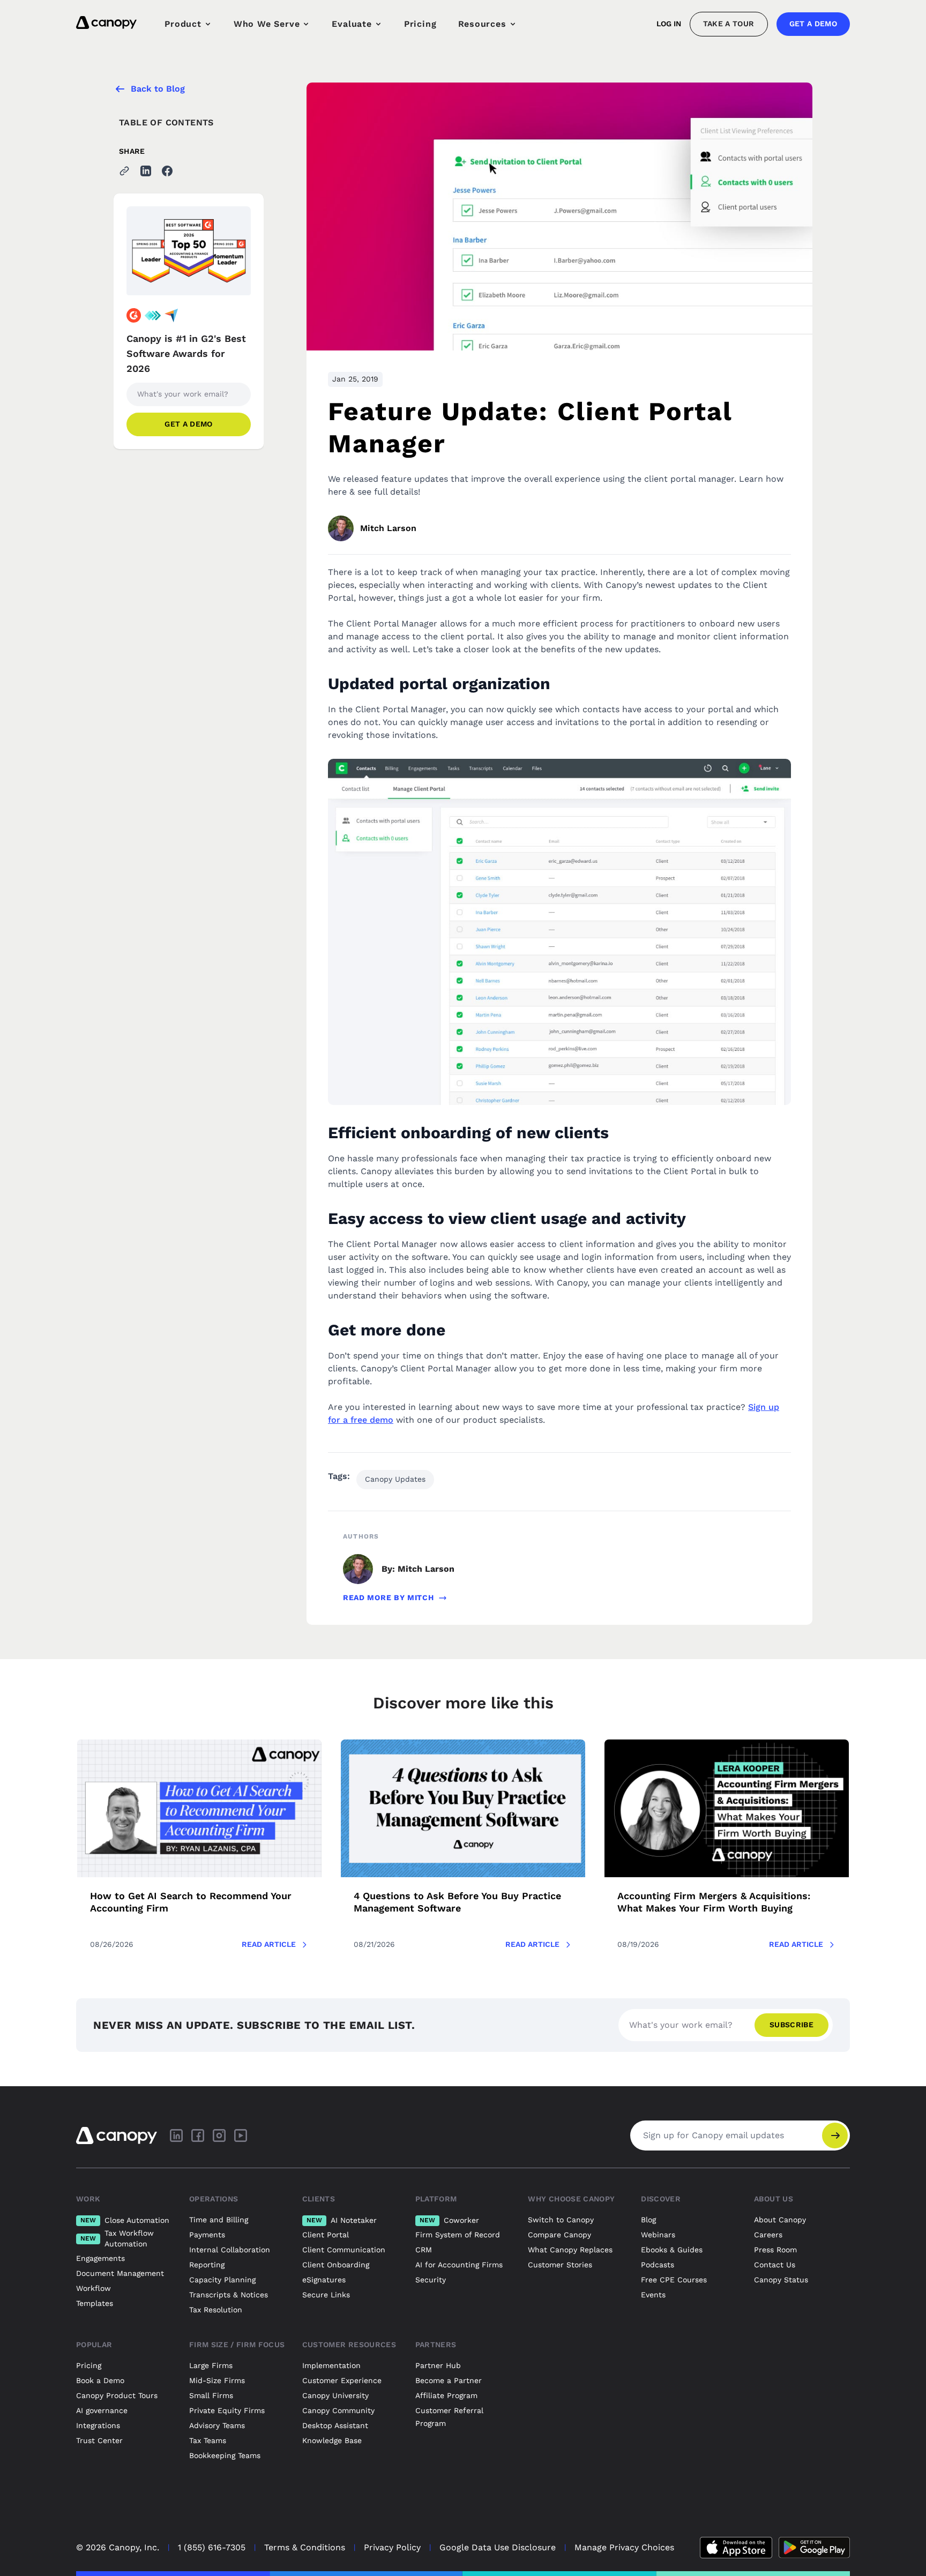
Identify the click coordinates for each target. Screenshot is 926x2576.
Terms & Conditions (305, 2547)
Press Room (775, 2250)
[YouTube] (241, 2136)
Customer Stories (560, 2265)
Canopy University (335, 2395)
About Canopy (780, 2220)
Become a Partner (449, 2380)
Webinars (658, 2235)
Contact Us (775, 2265)
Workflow (94, 2288)
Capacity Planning (222, 2280)
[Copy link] (124, 171)
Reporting (207, 2265)
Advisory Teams (217, 2425)
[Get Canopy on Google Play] (814, 2548)
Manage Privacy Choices (624, 2547)
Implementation (331, 2365)
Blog (648, 2220)
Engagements (100, 2258)
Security (431, 2280)
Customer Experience (342, 2380)
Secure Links (326, 2295)
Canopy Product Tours (117, 2395)
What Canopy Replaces (570, 2250)
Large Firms (211, 2365)
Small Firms (211, 2395)
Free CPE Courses (674, 2280)
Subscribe (791, 2025)
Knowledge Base (332, 2440)
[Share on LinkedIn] (146, 171)
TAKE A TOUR (729, 24)
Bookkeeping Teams (225, 2455)
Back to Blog (158, 89)
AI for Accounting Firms (459, 2265)
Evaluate (352, 24)
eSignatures (324, 2280)
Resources (482, 24)
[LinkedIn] (176, 2136)
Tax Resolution (216, 2310)
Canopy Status (781, 2280)
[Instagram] (219, 2136)
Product (183, 24)
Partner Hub (438, 2365)
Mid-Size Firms (217, 2380)
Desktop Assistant (335, 2425)
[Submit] (835, 2136)
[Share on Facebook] (167, 171)
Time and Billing (219, 2220)
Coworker (449, 2220)
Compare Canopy (559, 2235)
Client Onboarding (336, 2265)
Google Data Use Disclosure (498, 2547)
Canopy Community (338, 2410)
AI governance (102, 2410)
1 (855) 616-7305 (212, 2547)
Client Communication (344, 2250)
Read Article (269, 1944)
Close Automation (125, 2220)
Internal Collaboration (230, 2250)
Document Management (120, 2273)
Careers (768, 2235)
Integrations (98, 2425)
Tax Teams (208, 2440)
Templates (95, 2303)
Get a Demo (813, 24)
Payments (207, 2235)
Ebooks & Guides (672, 2250)
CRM (424, 2250)
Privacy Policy (392, 2547)
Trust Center (99, 2440)
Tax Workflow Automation (117, 2238)
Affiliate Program (446, 2395)
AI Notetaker (342, 2220)
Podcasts (658, 2265)
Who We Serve (267, 24)
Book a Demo (100, 2380)
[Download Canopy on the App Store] (736, 2548)
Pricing (420, 24)
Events (653, 2295)
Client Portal (326, 2235)
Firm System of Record (458, 2235)
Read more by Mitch (389, 1597)
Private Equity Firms (227, 2410)
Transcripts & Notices (229, 2295)
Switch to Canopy (561, 2220)
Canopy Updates (395, 1479)
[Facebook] (198, 2136)
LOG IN (669, 24)
